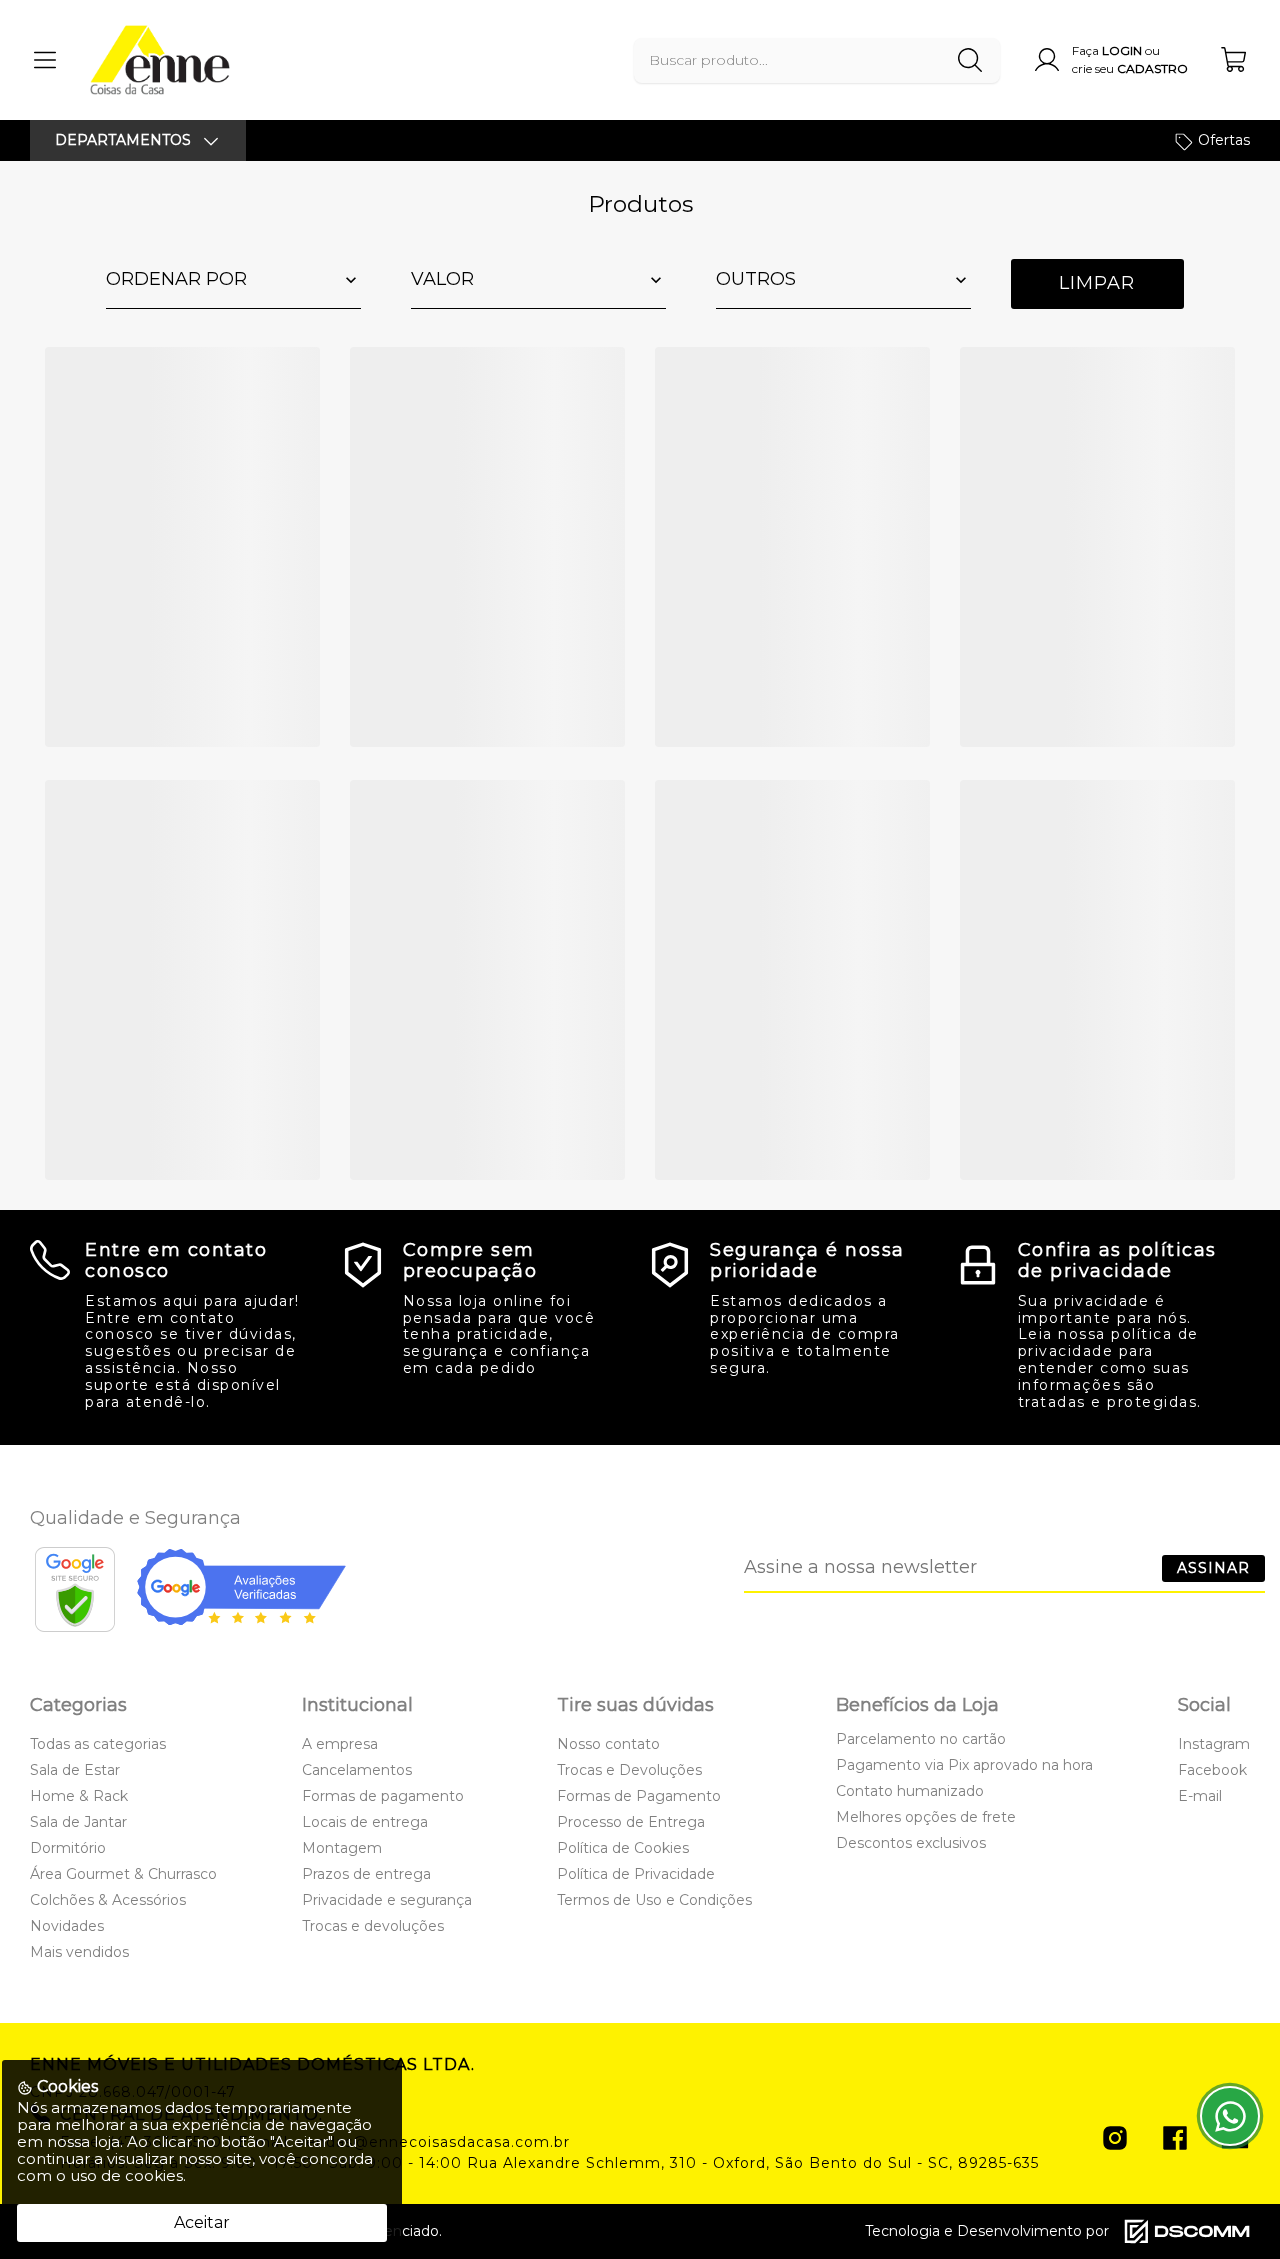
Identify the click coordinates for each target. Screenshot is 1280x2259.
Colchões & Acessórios (108, 1900)
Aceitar (202, 2222)
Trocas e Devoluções (629, 1770)
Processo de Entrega (631, 1822)
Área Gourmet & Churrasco (123, 1874)
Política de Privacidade (636, 1874)
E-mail (1200, 1796)
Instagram (1214, 1744)
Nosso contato (608, 1744)
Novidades (67, 1926)
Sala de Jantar (78, 1822)
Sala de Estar (75, 1770)
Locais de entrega (365, 1822)
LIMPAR (1097, 283)
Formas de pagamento (383, 1796)
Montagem (342, 1848)
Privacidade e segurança (387, 1900)
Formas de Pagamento (639, 1796)
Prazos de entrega (366, 1874)
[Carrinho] (1235, 59)
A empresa (340, 1744)
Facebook (1212, 1770)
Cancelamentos (357, 1770)
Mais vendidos (79, 1952)
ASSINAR (1213, 1568)
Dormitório (68, 1848)
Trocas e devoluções (373, 1926)
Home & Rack (79, 1796)
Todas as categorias (98, 1744)
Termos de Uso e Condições (654, 1900)
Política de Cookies (623, 1848)
